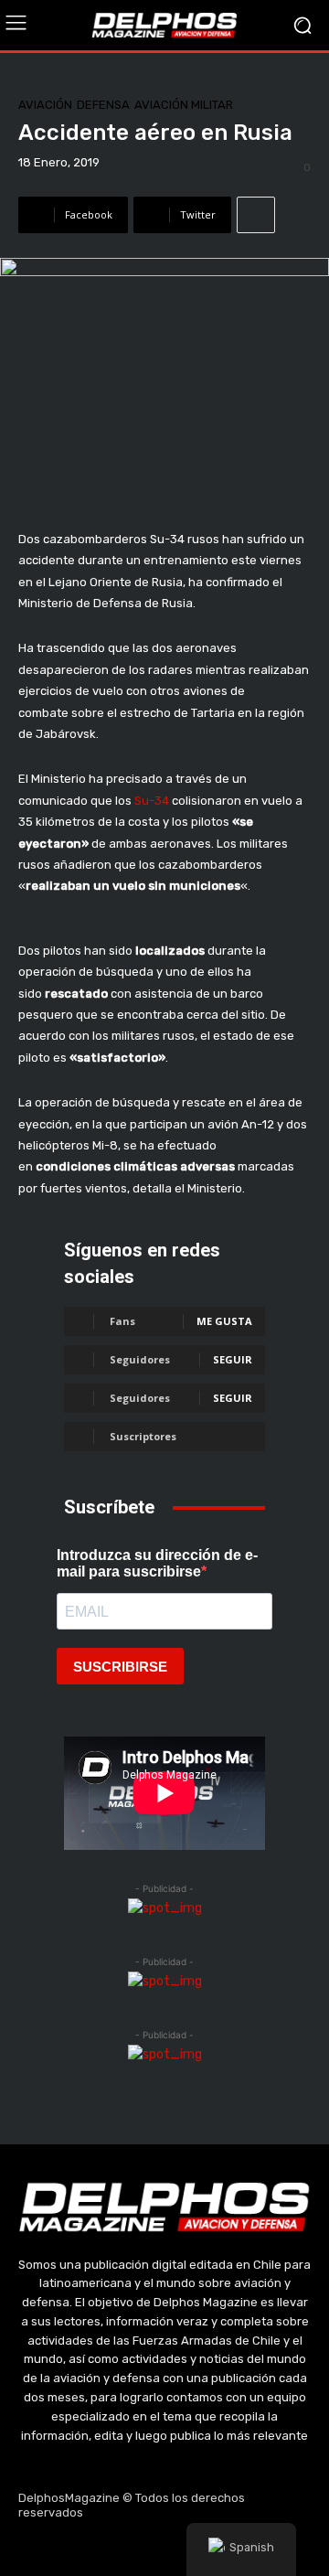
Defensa (103, 105)
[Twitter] (164, 2549)
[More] (256, 215)
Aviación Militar (184, 105)
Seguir (233, 1359)
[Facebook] (78, 2549)
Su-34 (152, 801)
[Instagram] (122, 2549)
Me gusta (224, 1321)
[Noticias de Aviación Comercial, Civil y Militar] (164, 25)
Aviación (45, 105)
